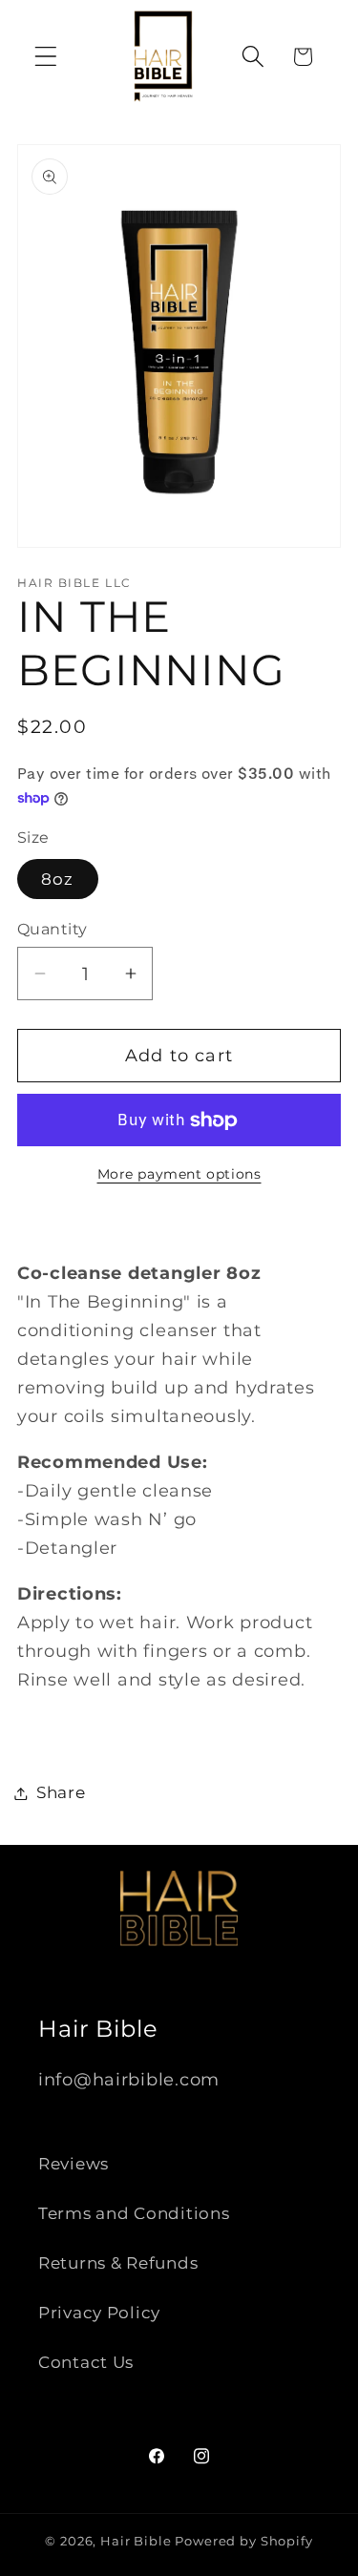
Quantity (53, 929)
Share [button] (61, 1792)
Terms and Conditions (134, 2213)
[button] (46, 57)
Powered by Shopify (243, 2541)
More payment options (179, 1174)
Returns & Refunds (118, 2263)
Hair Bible (136, 2541)
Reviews (74, 2164)
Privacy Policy (99, 2313)
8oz (58, 879)
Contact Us (86, 2362)
